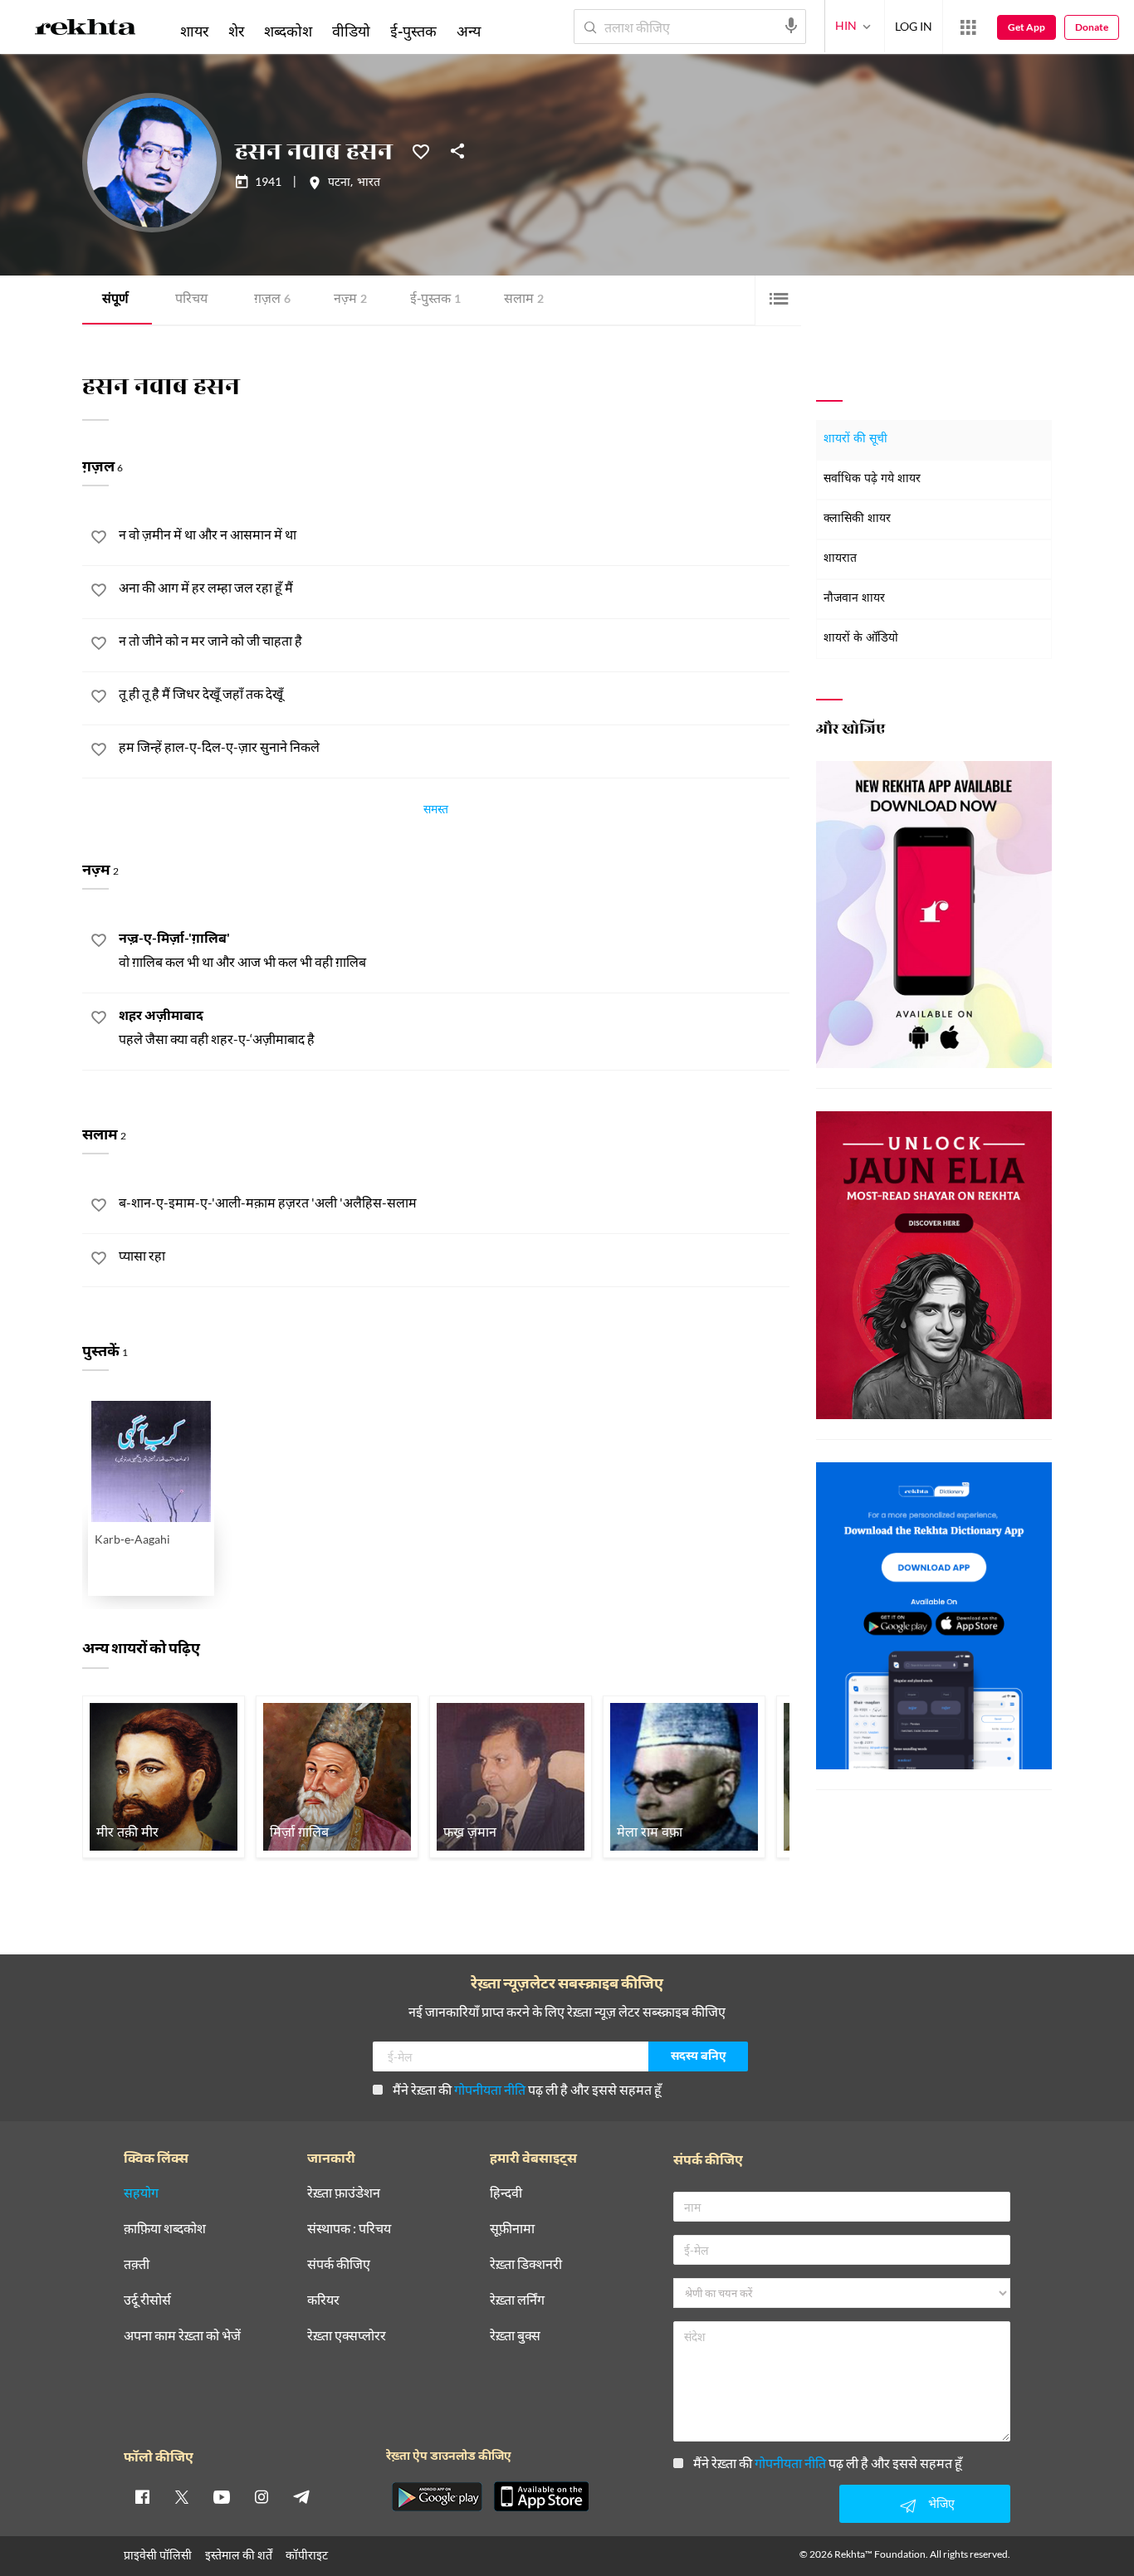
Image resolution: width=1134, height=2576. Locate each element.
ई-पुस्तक (435, 300)
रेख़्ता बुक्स (515, 2336)
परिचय (191, 300)
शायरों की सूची (855, 439)
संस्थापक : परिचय (349, 2229)
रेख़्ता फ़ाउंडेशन (344, 2193)
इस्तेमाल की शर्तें (239, 2555)
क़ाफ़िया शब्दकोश (165, 2229)
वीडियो (351, 31)
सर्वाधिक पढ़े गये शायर (872, 479)
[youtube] (222, 2496)
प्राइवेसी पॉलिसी (158, 2555)
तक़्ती (137, 2264)
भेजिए (941, 2503)
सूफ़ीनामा (512, 2229)
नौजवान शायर (854, 599)
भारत (369, 183)
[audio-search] (791, 26)
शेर (236, 31)
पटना (339, 183)
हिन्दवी (506, 2193)
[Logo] (86, 30)
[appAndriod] (437, 2496)
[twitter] (182, 2496)
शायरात (840, 559)
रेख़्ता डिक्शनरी (526, 2264)
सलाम (524, 300)
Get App (1026, 27)
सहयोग (141, 2193)
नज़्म (350, 300)
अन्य (469, 31)
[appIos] (541, 2496)
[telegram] (301, 2496)
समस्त (436, 812)
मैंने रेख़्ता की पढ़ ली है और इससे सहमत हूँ (527, 2089)
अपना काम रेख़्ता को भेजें (182, 2336)
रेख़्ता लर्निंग (517, 2300)
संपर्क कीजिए (339, 2264)
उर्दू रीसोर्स (147, 2300)
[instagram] (262, 2496)
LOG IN (914, 26)
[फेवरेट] (421, 150)
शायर (194, 31)
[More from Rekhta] (968, 27)
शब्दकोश (288, 31)
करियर (323, 2300)
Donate (1092, 27)
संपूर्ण (115, 300)
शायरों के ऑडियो (861, 639)
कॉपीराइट (307, 2555)
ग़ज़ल (272, 300)
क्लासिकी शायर (857, 519)
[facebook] (142, 2496)
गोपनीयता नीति (490, 2089)
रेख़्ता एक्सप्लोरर (347, 2336)
